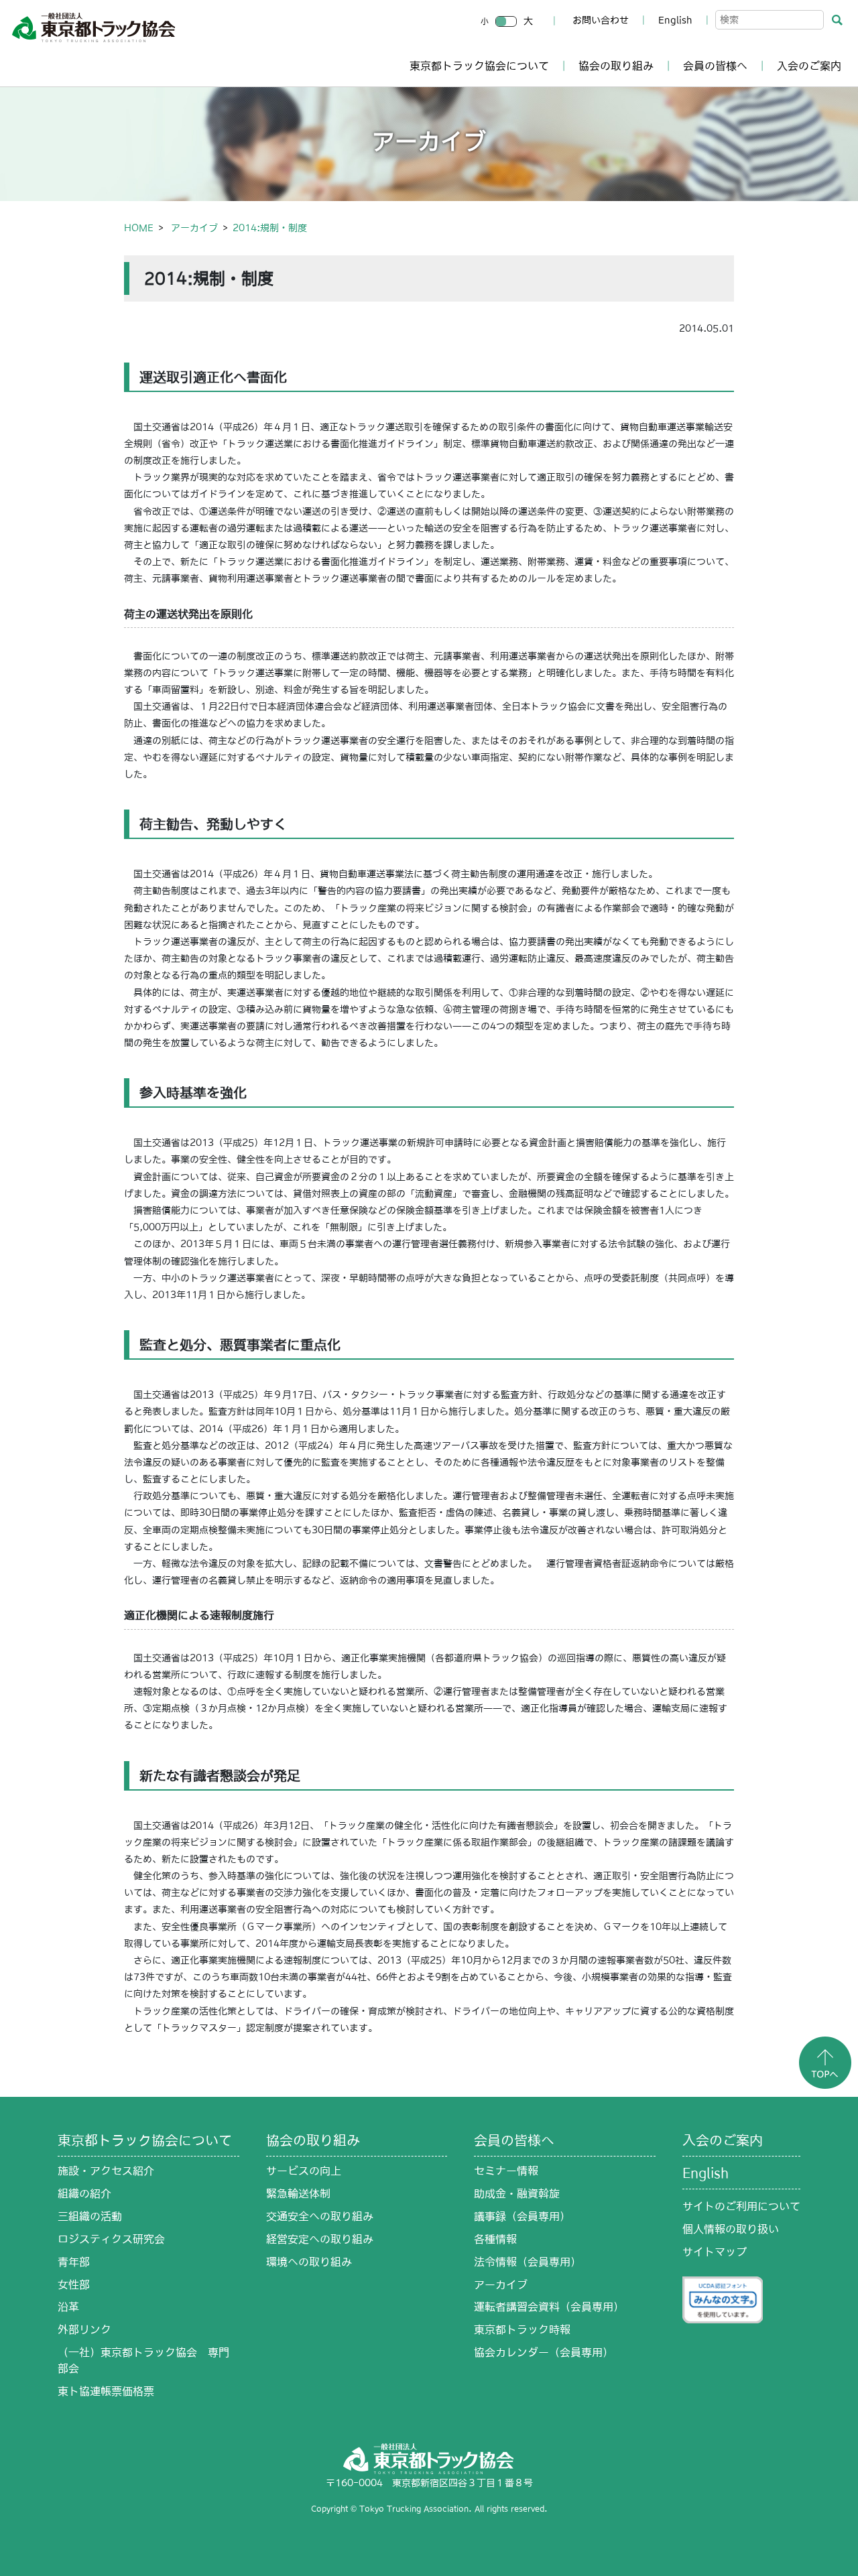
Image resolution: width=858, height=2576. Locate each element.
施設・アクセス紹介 (106, 2171)
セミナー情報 (506, 2171)
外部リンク (84, 2329)
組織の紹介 (84, 2193)
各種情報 (495, 2239)
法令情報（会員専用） (528, 2262)
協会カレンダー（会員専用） (544, 2352)
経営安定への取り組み (320, 2239)
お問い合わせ (601, 20)
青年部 (74, 2262)
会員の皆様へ (715, 66)
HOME (139, 228)
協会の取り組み (616, 66)
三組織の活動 (90, 2216)
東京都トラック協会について (479, 66)
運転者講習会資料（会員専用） (549, 2307)
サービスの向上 (304, 2171)
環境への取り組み (309, 2262)
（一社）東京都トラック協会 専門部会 (143, 2360)
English (675, 20)
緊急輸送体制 (298, 2193)
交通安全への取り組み (320, 2216)
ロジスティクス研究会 (111, 2239)
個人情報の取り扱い (731, 2229)
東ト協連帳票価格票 (106, 2391)
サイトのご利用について (741, 2206)
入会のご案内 (809, 66)
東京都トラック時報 (522, 2329)
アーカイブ (194, 228)
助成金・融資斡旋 (517, 2193)
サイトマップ (715, 2252)
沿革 (68, 2307)
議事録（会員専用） (522, 2216)
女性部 (74, 2284)
